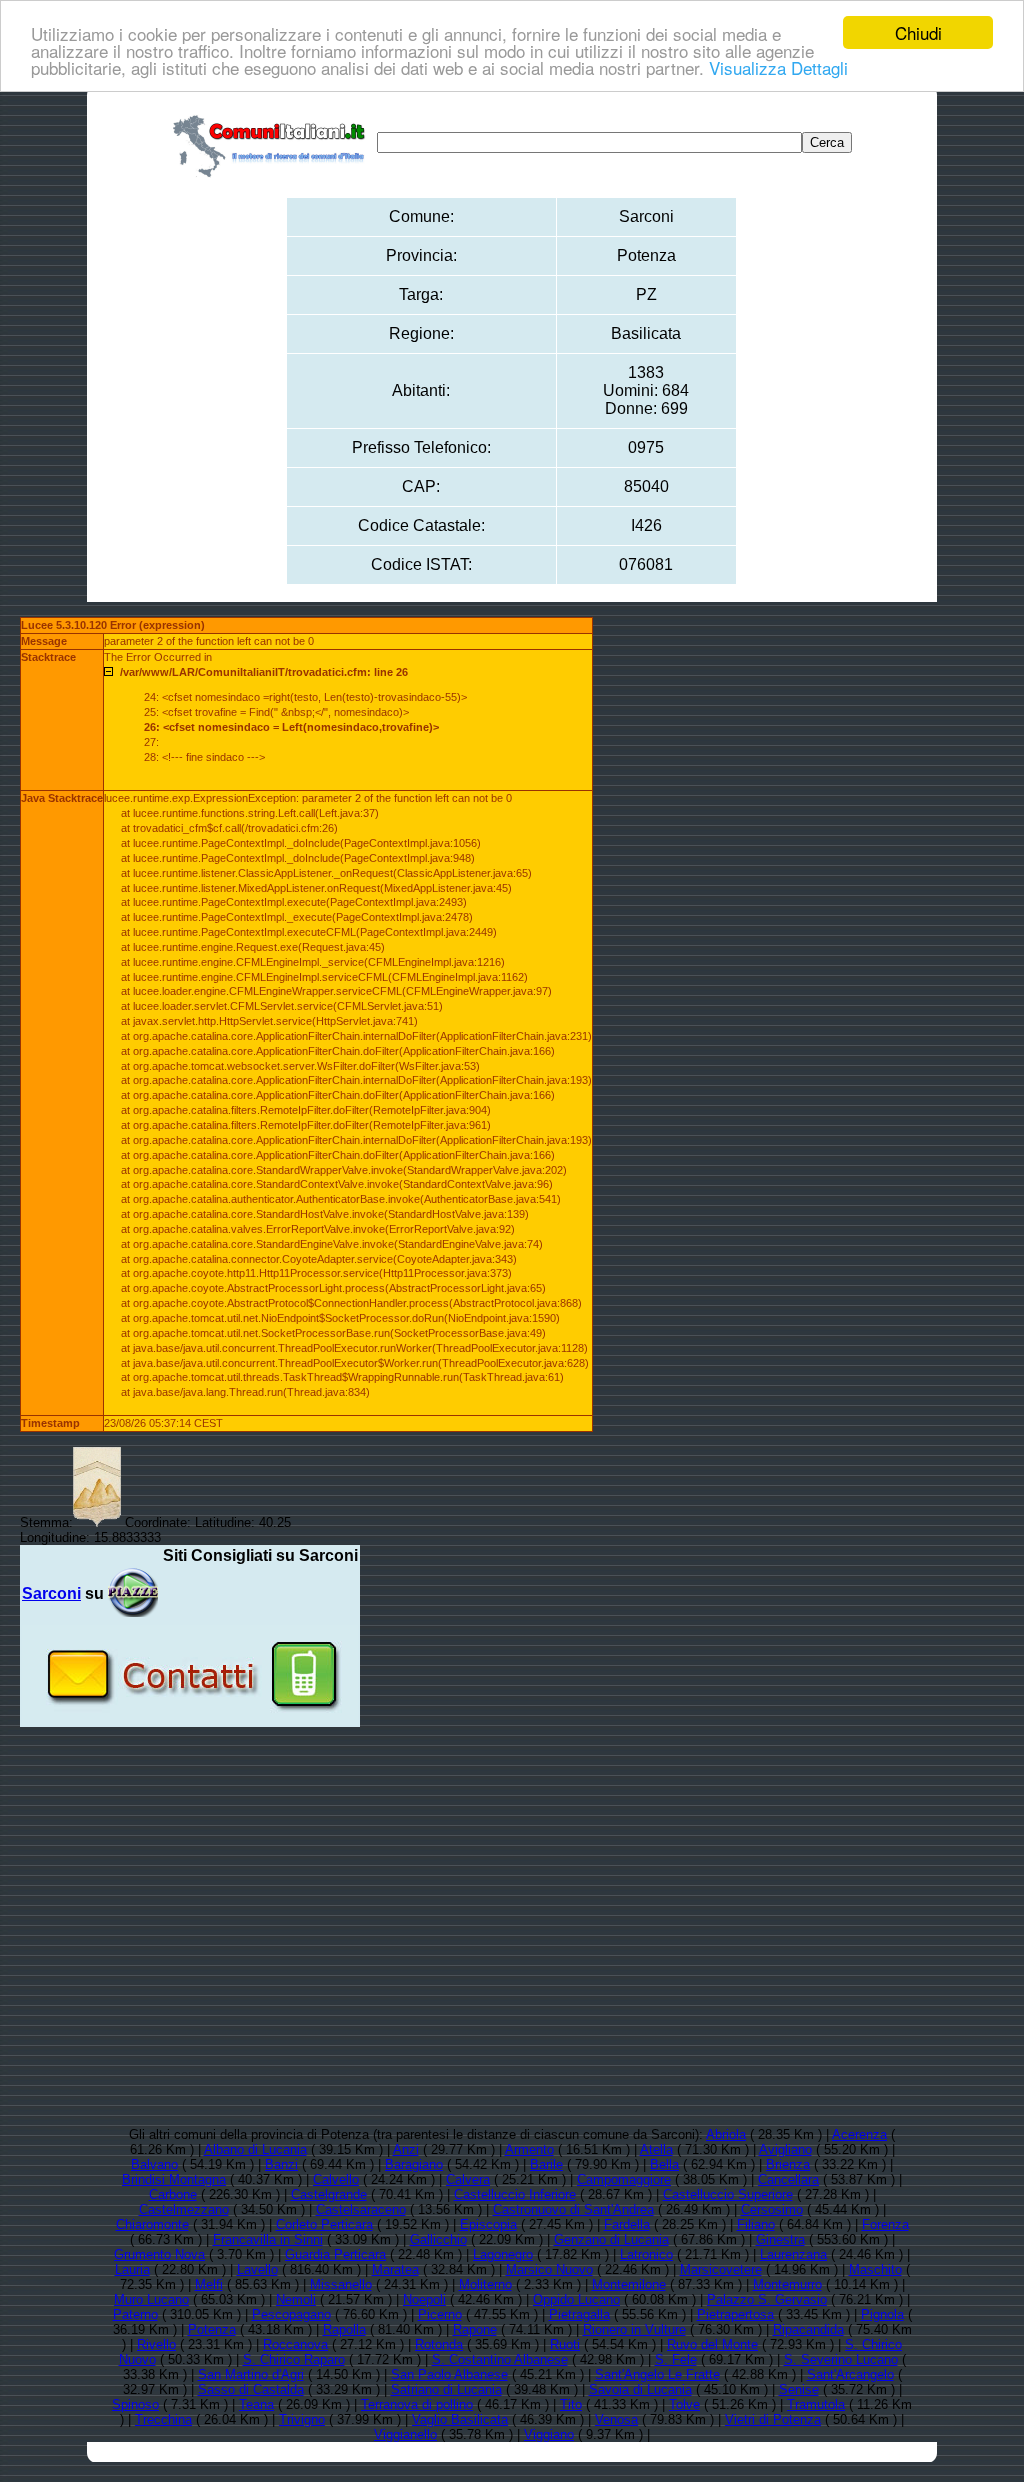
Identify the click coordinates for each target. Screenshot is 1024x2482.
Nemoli (296, 2299)
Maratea (395, 2269)
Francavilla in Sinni (268, 2239)
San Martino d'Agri (251, 2374)
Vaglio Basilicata (460, 2419)
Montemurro (787, 2284)
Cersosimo (772, 2209)
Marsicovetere (721, 2269)
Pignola (882, 2314)
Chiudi (918, 32)
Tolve (684, 2404)
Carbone (173, 2194)
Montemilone (629, 2284)
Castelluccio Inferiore (515, 2194)
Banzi (281, 2164)
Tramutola (816, 2404)
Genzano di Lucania (611, 2239)
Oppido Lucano (576, 2299)
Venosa (616, 2419)
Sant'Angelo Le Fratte (657, 2374)
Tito (571, 2404)
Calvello (336, 2179)
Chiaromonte (152, 2224)
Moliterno (485, 2284)
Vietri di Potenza (773, 2419)
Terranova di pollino (417, 2404)
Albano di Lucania (255, 2149)
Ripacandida (808, 2329)
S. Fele (676, 2359)
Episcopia (488, 2224)
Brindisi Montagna (174, 2179)
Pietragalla (579, 2314)
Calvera (468, 2179)
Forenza (885, 2224)
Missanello (341, 2284)
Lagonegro (503, 2254)
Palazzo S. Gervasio (767, 2299)
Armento (529, 2149)
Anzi (406, 2149)
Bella (664, 2164)
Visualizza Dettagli (778, 67)
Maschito (875, 2269)
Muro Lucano (151, 2299)
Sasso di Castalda (251, 2389)
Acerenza (859, 2134)
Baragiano (414, 2164)
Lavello (257, 2269)
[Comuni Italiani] (273, 142)
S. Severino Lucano (841, 2359)
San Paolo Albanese (449, 2374)
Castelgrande (329, 2194)
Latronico (646, 2254)
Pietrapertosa (735, 2314)
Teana (256, 2404)
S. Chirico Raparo (294, 2359)
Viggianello (405, 2434)
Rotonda (439, 2344)
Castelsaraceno (361, 2209)
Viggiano (549, 2434)
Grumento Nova (159, 2254)
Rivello (156, 2344)
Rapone (475, 2329)
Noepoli (424, 2299)
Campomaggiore (624, 2179)
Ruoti (565, 2344)
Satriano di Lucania (446, 2389)
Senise (799, 2389)
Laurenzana (793, 2254)
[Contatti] (190, 1719)
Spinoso (135, 2404)
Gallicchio (438, 2239)
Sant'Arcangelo (850, 2374)
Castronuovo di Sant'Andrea (573, 2209)
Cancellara (788, 2179)
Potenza (212, 2329)
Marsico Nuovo (549, 2269)
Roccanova (295, 2344)
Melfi (209, 2284)
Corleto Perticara (324, 2224)
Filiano (756, 2224)
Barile (546, 2164)
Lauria (132, 2269)
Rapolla (344, 2329)
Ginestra (780, 2239)
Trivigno (302, 2419)
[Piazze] (133, 1593)
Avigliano (785, 2149)
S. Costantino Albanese (500, 2359)
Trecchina (163, 2419)
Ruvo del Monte (712, 2344)
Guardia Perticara (335, 2254)
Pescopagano (291, 2314)
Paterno (135, 2314)
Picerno (440, 2314)
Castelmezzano (184, 2209)
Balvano (154, 2164)
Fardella (627, 2224)
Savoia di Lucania (640, 2389)
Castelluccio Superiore (728, 2194)
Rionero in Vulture (634, 2329)
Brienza (788, 2164)
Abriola (726, 2134)
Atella (656, 2149)
